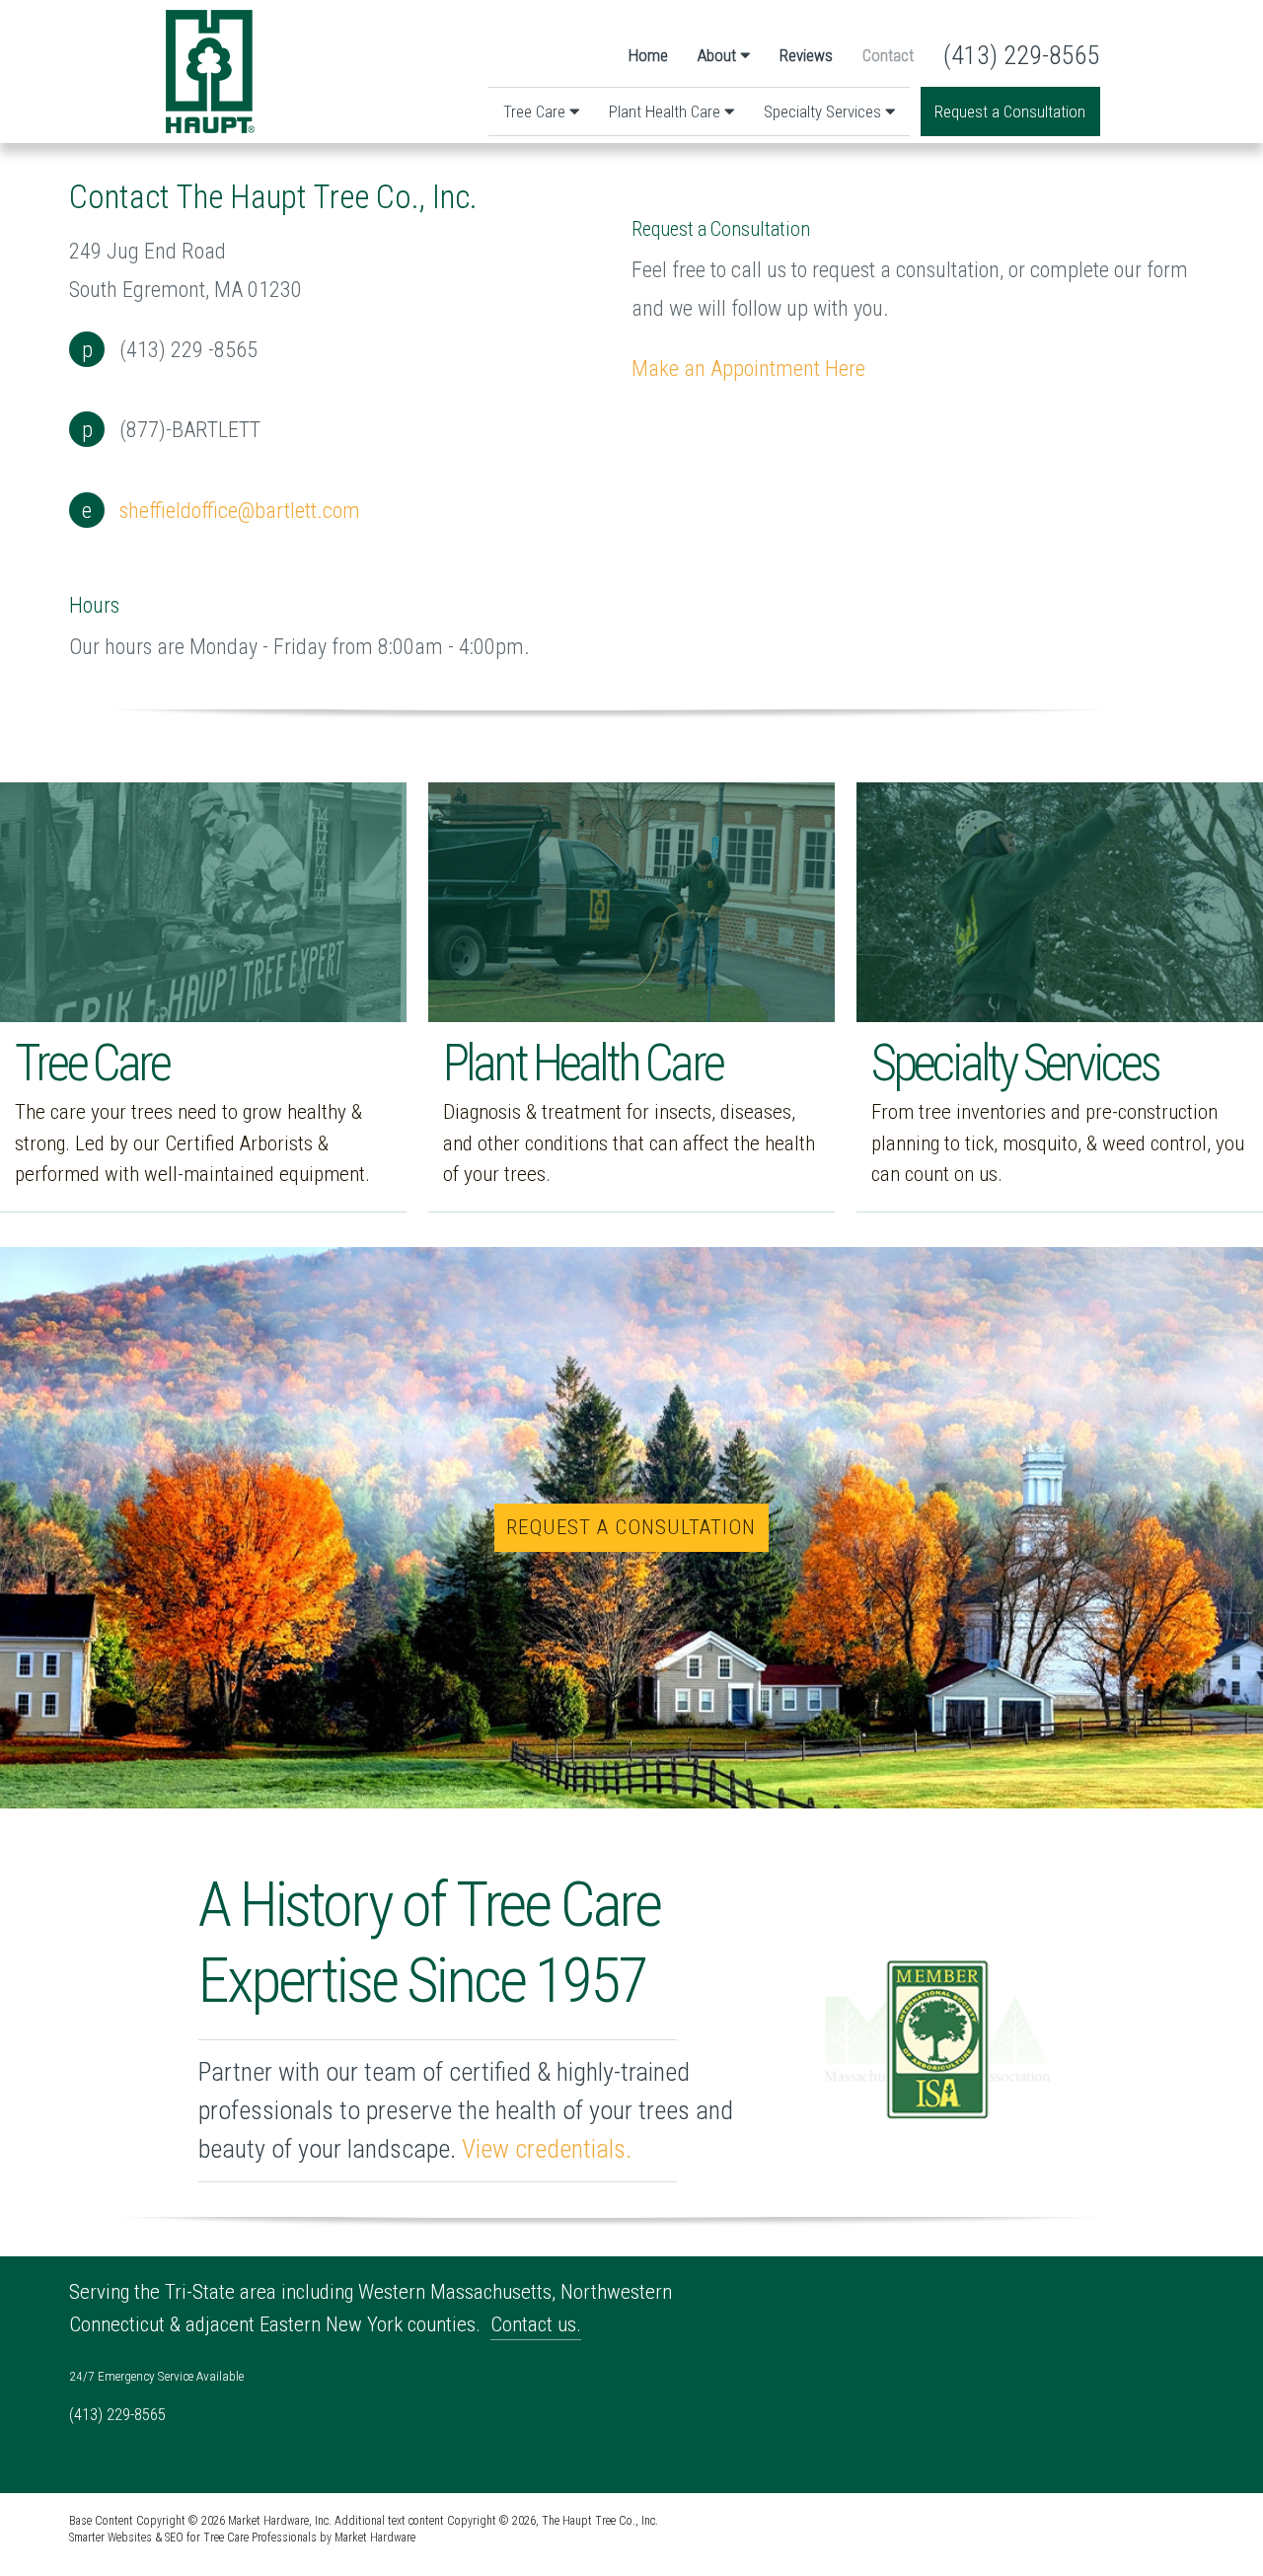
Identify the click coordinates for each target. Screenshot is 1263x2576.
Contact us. (536, 2324)
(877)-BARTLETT (190, 429)
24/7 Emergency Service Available (156, 2376)
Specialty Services (824, 111)
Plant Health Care (667, 111)
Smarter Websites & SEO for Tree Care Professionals (193, 2538)
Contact (888, 55)
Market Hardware (375, 2538)
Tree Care (536, 111)
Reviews (806, 55)
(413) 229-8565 (1022, 55)
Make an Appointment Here (748, 368)
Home (648, 55)
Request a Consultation (1010, 111)
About (719, 55)
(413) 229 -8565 (188, 349)
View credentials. (547, 2149)
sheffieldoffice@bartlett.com (240, 510)
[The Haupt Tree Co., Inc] (210, 72)
